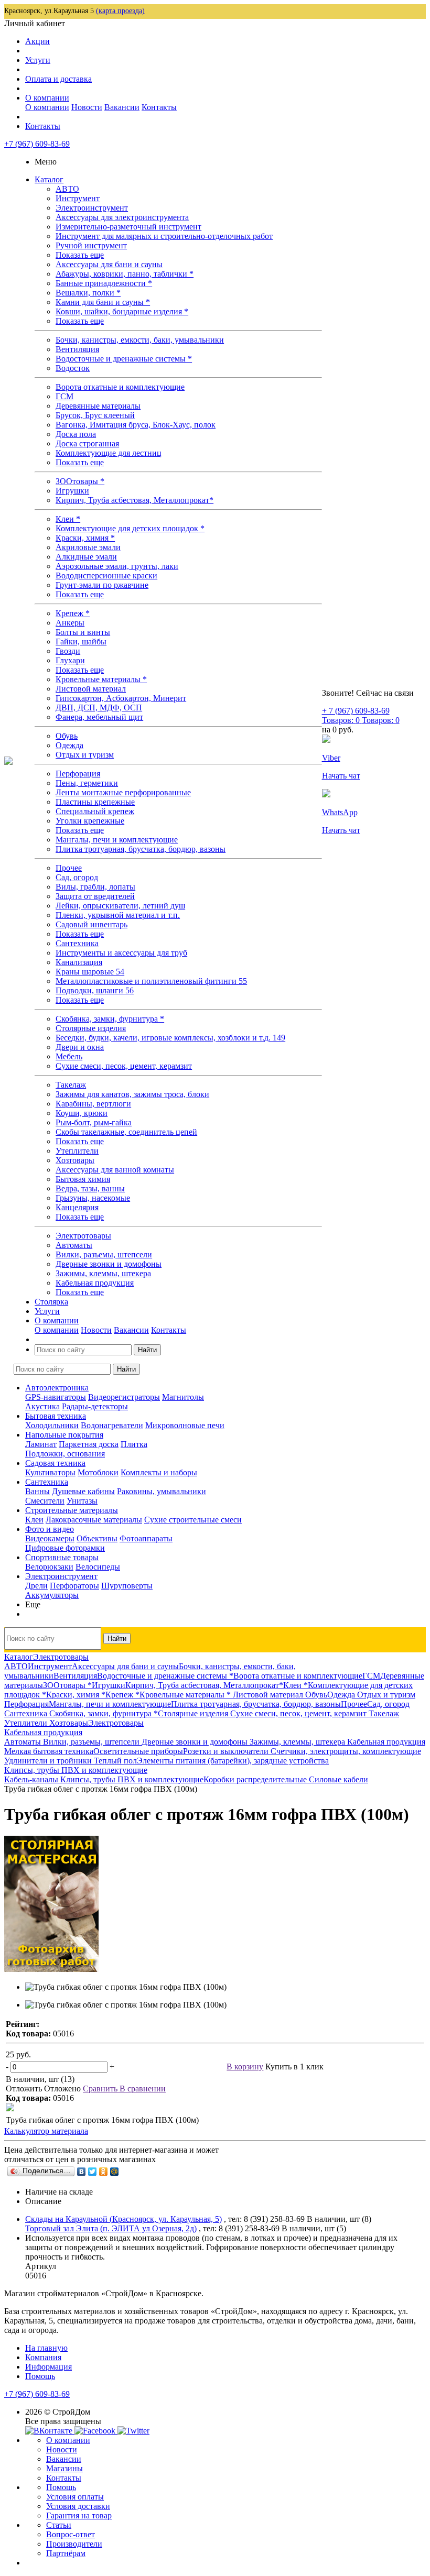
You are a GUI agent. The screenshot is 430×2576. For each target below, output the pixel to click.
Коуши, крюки (82, 1113)
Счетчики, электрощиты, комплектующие (346, 1751)
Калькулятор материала (46, 2131)
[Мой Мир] (115, 2172)
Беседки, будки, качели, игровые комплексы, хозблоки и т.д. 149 (170, 1038)
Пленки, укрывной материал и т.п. (118, 915)
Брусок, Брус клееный (95, 415)
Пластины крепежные (95, 802)
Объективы (97, 1538)
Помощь (40, 2376)
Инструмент (78, 198)
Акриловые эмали (88, 547)
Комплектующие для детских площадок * (130, 528)
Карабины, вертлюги (93, 1104)
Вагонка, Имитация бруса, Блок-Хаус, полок (136, 425)
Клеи (34, 1520)
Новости (87, 107)
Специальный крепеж (95, 811)
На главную (46, 2348)
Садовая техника (55, 1463)
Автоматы (74, 1245)
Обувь (67, 736)
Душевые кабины (83, 1491)
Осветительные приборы (138, 1751)
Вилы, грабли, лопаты (95, 887)
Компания (43, 2357)
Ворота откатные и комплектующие (120, 387)
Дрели (36, 1586)
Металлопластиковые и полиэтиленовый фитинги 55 (151, 981)
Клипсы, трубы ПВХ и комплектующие (132, 1779)
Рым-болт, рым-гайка (94, 1122)
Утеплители (77, 1151)
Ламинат (41, 1444)
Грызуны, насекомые (93, 1198)
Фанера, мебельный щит (99, 717)
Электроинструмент (92, 208)
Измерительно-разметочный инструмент (128, 227)
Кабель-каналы (32, 1779)
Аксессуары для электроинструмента (122, 217)
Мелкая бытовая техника (49, 1751)
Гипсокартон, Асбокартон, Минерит (121, 698)
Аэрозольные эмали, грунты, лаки (117, 566)
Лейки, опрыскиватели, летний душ (120, 906)
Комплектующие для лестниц (109, 453)
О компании (47, 98)
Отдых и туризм (85, 755)
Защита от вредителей (95, 896)
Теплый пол (115, 1761)
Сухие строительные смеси (193, 1520)
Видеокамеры (50, 1538)
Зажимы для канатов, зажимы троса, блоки (132, 1094)
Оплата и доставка (58, 79)
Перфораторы (74, 1586)
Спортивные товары (62, 1557)
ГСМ (64, 396)
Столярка (51, 1302)
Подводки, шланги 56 (95, 990)
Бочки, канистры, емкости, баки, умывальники (140, 340)
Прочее (69, 868)
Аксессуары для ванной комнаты (115, 1170)
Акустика (42, 1406)
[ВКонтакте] (82, 2172)
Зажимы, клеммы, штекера (103, 1273)
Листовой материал (91, 689)
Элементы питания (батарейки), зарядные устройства (233, 1761)
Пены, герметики (87, 783)
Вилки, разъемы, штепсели (104, 1254)
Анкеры (70, 623)
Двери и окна (80, 1047)
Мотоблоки (98, 1472)
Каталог (49, 179)
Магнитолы (183, 1397)
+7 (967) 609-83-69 (37, 144)
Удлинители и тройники (49, 1761)
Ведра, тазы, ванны (90, 1188)
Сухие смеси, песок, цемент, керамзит (124, 1066)
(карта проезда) (120, 11)
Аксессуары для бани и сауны (109, 264)
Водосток (73, 368)
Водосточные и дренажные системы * (124, 359)
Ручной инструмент (91, 245)
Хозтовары (75, 1160)
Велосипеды (98, 1567)
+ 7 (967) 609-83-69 (356, 711)
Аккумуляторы (52, 1595)
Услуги (38, 60)
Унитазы (82, 1501)
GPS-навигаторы (56, 1397)
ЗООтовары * (80, 481)
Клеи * (68, 519)
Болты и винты (83, 632)
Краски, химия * (85, 538)
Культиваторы (50, 1472)
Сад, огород (77, 877)
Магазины (64, 2468)
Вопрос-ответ (71, 2534)
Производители (74, 2544)
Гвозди (68, 651)
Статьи (59, 2525)
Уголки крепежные (90, 821)
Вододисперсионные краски (106, 576)
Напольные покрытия (64, 1435)
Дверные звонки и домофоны (109, 1264)
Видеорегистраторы (124, 1397)
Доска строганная (87, 443)
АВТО (67, 189)
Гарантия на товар (79, 2515)
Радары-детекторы (95, 1406)
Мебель (69, 1056)
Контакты (159, 107)
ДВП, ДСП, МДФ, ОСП (99, 708)
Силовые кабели (338, 1779)
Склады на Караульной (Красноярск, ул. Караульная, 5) (123, 2219)
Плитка (134, 1444)
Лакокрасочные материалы (94, 1520)
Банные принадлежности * (104, 283)
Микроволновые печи (185, 1425)
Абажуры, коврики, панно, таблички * (125, 274)
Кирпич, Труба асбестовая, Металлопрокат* (135, 500)
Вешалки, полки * (88, 293)
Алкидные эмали (86, 557)
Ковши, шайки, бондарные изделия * (122, 311)
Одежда (69, 745)
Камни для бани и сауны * (103, 302)
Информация (49, 2367)
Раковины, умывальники (162, 1491)
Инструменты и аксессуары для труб (121, 953)
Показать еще (80, 255)
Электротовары (83, 1236)
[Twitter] (93, 2172)
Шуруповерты (127, 1586)
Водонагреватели (112, 1425)
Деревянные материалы (98, 406)
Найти (147, 1350)
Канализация (79, 962)
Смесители (45, 1501)
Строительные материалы (72, 1510)
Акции (37, 41)
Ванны (37, 1491)
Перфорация (78, 774)
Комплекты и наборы (159, 1472)
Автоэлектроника (57, 1388)
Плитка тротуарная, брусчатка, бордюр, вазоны (141, 849)
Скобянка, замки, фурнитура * (110, 1019)
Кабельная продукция (95, 1283)
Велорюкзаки (49, 1567)
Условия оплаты (75, 2497)
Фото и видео (50, 1529)
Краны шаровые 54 (90, 972)
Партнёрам (66, 2553)
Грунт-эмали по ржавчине (102, 585)
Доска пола (76, 434)
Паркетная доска (89, 1444)
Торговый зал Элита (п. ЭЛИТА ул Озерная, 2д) (111, 2228)
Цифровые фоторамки (65, 1548)
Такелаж (71, 1085)
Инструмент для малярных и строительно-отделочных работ (164, 236)
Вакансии (122, 107)
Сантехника (77, 943)
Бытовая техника (56, 1416)
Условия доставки (78, 2506)
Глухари (70, 660)
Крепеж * (73, 613)
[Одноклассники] (104, 2172)
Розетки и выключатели (227, 1751)
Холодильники (52, 1425)
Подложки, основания (65, 1454)
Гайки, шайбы (81, 642)
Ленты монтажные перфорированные (123, 792)
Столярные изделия (91, 1028)
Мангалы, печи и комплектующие (117, 840)
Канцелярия (77, 1207)
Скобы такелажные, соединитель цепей (126, 1132)
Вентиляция (77, 349)
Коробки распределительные (256, 1779)
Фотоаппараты (146, 1538)
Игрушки (72, 491)
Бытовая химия (83, 1179)
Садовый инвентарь (92, 924)
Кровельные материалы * (101, 679)
